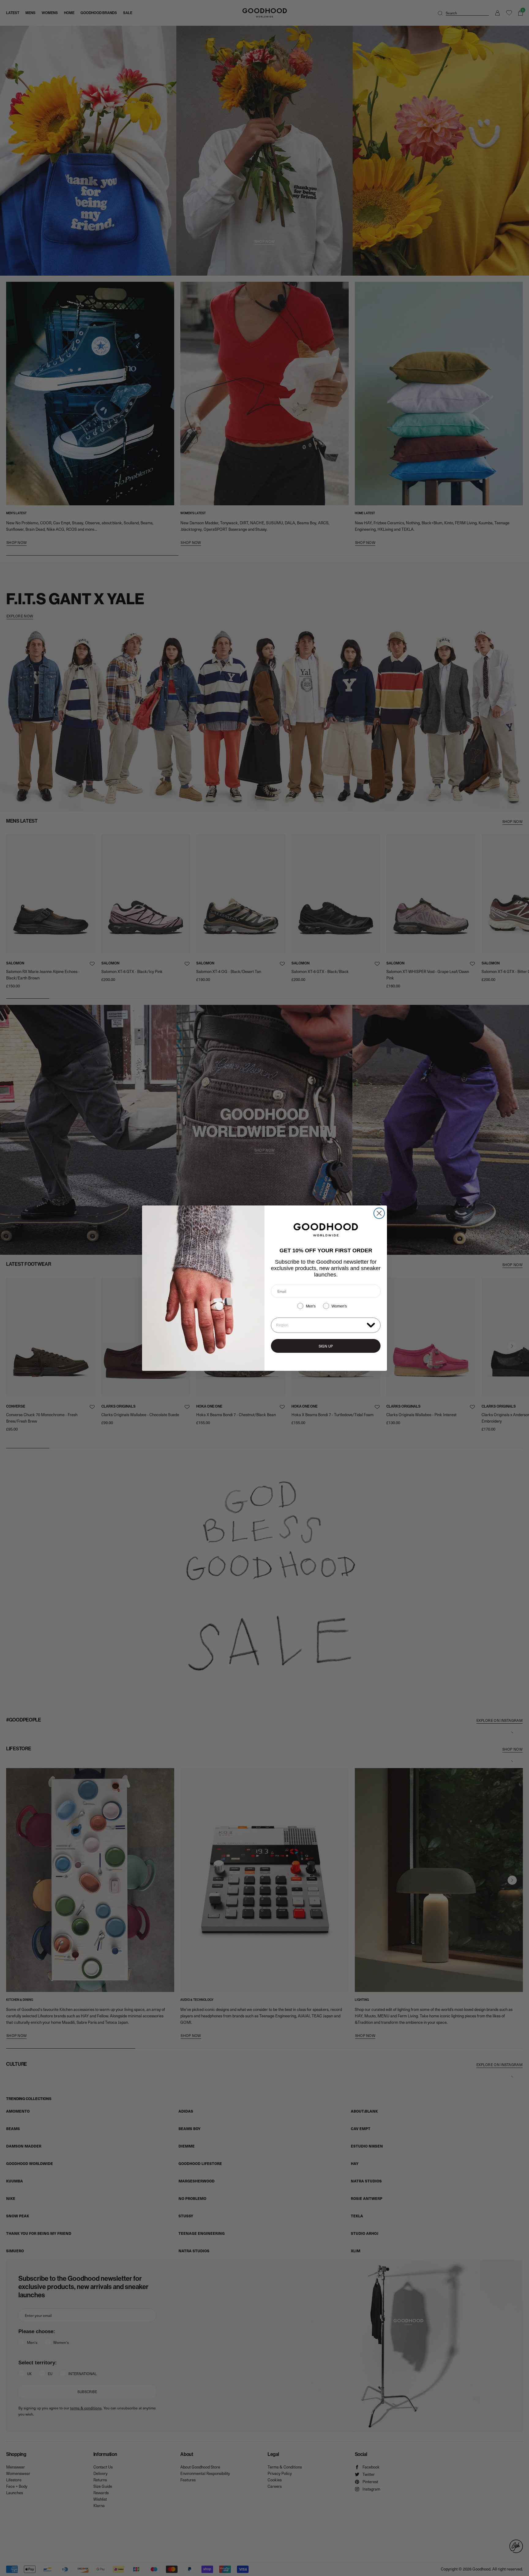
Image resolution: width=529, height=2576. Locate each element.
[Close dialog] (379, 1213)
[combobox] (320, 1325)
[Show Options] (371, 1325)
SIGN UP (326, 1346)
